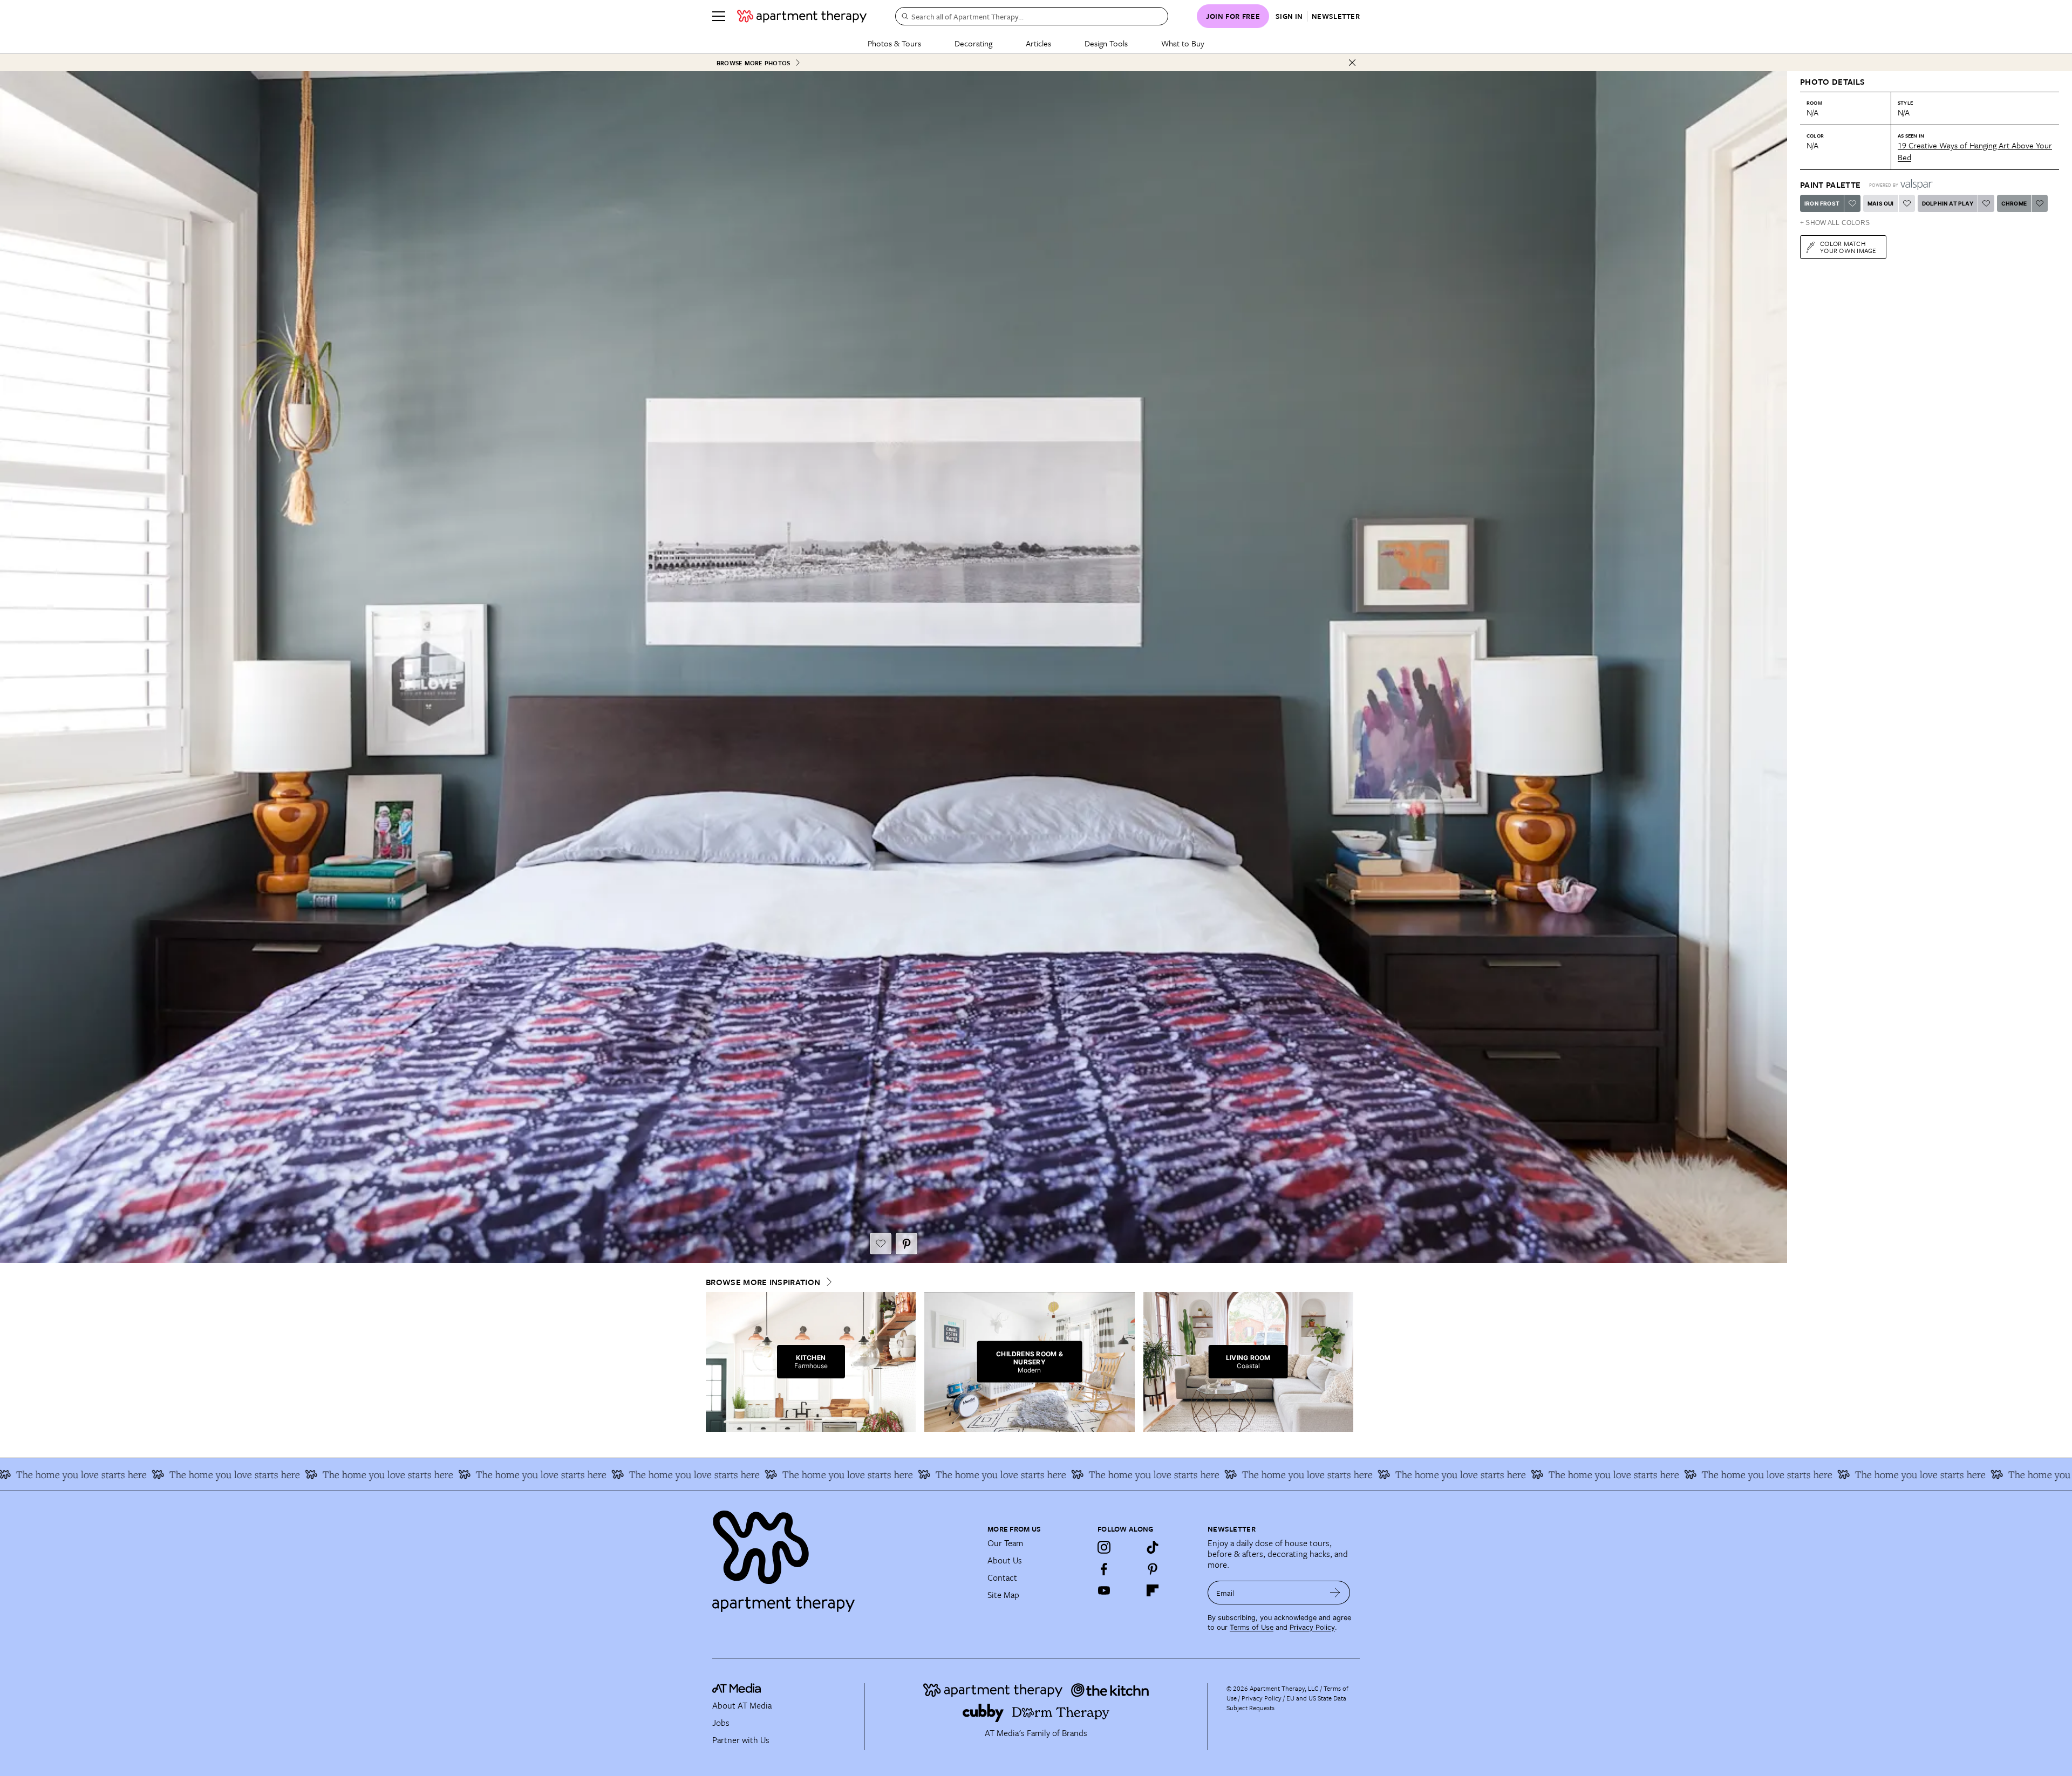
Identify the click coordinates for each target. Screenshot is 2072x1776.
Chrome (2014, 203)
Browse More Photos (753, 63)
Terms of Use (1252, 1627)
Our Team (1005, 1543)
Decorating (973, 43)
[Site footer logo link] (843, 1556)
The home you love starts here (97, 1474)
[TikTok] (1153, 1547)
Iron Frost (1822, 203)
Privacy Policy (1312, 1627)
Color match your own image (1848, 247)
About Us (1005, 1560)
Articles (1038, 43)
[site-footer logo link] (737, 1690)
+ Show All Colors (1835, 223)
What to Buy (1183, 43)
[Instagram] (1104, 1547)
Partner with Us (741, 1740)
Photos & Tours (894, 43)
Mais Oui (1881, 203)
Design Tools (1106, 43)
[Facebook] (1104, 1569)
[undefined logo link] (802, 16)
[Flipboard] (1153, 1590)
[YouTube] (1104, 1590)
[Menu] (719, 16)
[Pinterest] (1153, 1569)
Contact (1002, 1577)
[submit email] (1335, 1593)
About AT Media (742, 1705)
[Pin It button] (906, 1244)
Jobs (721, 1723)
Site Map (1003, 1595)
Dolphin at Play (1948, 203)
